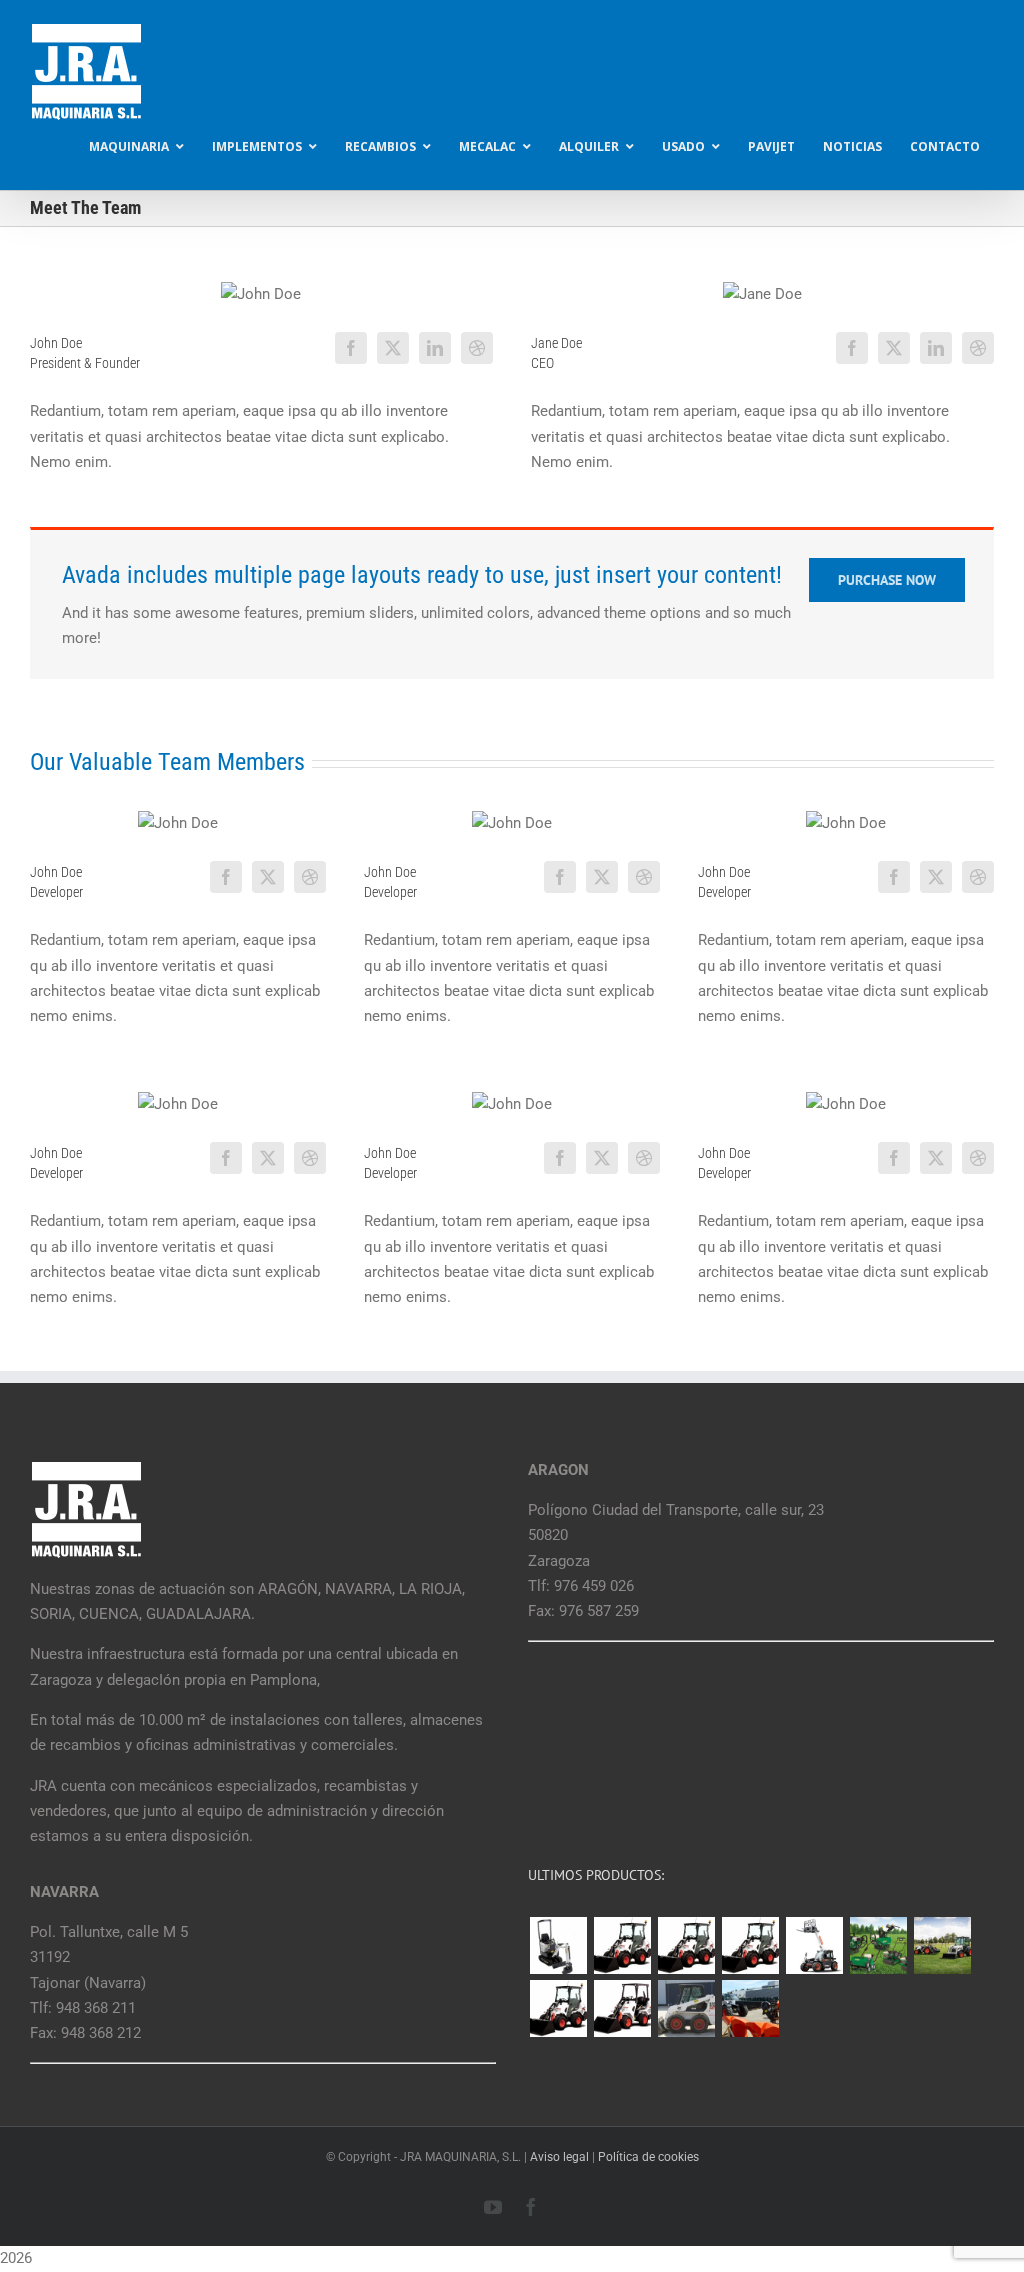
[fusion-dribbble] (477, 348)
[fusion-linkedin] (435, 348)
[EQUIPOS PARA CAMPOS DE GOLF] (878, 1945)
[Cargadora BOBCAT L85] (686, 1945)
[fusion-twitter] (393, 348)
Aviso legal (559, 2157)
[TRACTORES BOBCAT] (942, 1945)
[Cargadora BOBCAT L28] (558, 2008)
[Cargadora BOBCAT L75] (750, 1945)
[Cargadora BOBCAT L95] (622, 1945)
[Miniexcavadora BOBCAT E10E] (558, 1945)
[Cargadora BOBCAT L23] (622, 2008)
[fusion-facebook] (351, 348)
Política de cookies (648, 2157)
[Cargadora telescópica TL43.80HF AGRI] (750, 2008)
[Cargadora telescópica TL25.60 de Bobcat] (814, 1945)
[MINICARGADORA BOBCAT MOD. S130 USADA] (686, 2008)
